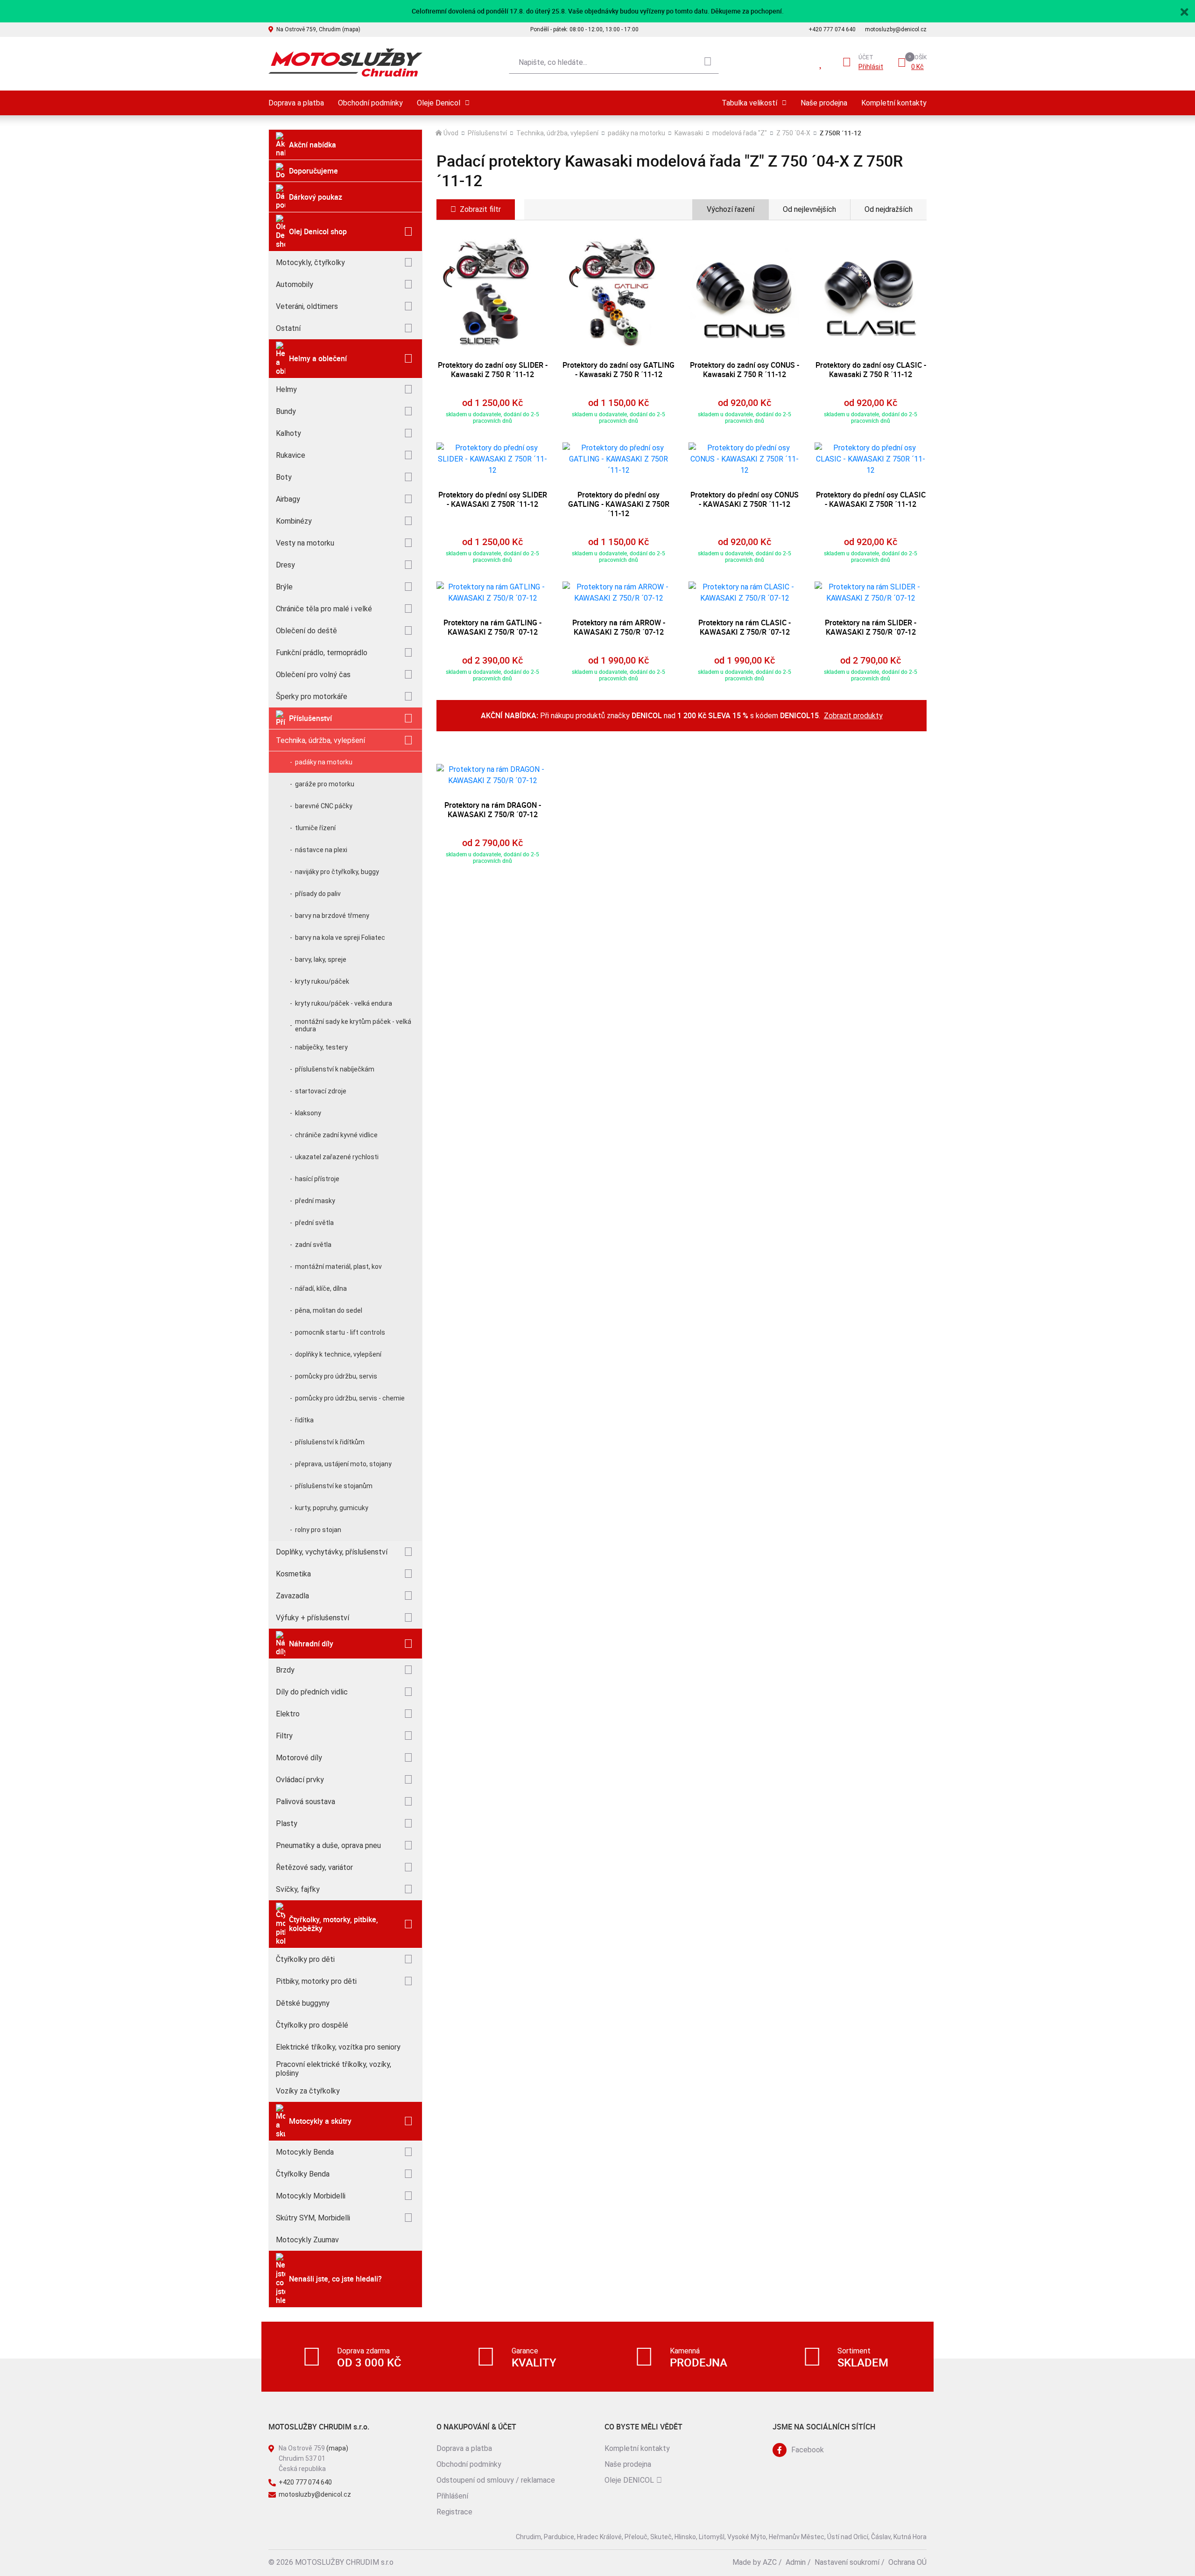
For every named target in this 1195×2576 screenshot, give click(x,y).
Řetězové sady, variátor (314, 1867)
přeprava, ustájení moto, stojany (343, 1464)
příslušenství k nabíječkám (335, 1069)
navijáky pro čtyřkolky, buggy (337, 872)
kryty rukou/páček (322, 981)
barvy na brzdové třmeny (332, 916)
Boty (284, 477)
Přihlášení (452, 2496)
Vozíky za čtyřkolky (308, 2091)
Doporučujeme (313, 171)
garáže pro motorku (325, 784)
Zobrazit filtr (480, 209)
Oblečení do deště (306, 631)
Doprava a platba (296, 103)
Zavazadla (292, 1596)
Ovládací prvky (300, 1780)
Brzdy (285, 1670)
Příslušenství (310, 718)
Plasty (287, 1823)
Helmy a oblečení (318, 358)
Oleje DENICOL (629, 2480)
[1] (708, 63)
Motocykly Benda (305, 2152)
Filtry (284, 1736)
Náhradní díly (311, 1644)
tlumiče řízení (315, 828)
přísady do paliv (318, 894)
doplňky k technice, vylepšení (338, 1354)
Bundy (286, 411)
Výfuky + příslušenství (313, 1618)
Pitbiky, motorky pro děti (316, 1981)
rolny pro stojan (318, 1530)
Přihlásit (871, 67)
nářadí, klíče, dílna (321, 1288)
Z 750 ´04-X (793, 133)
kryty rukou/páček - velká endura (344, 1003)
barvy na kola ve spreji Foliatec (340, 938)
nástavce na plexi (321, 850)
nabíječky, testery (321, 1047)
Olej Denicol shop (318, 231)
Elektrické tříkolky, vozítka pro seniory (338, 2047)
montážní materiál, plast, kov (338, 1267)
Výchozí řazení (731, 209)
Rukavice (291, 455)
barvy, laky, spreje (321, 959)
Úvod (451, 133)
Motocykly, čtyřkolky (310, 262)
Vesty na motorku (305, 543)
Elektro (288, 1714)
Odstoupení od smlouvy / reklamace (496, 2480)
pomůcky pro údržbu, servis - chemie (350, 1398)
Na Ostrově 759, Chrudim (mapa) (318, 29)
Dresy (285, 565)
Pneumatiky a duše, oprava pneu (328, 1845)
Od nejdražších (889, 209)
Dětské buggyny (303, 2003)
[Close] (1184, 11)
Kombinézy (294, 521)
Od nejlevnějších (809, 209)
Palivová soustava (306, 1802)
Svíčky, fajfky (298, 1889)
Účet (866, 57)
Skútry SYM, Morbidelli (313, 2218)
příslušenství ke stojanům (334, 1486)
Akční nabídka (313, 145)
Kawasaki (689, 133)
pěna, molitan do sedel (329, 1310)
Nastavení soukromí (847, 2562)
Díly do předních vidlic (312, 1692)
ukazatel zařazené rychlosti (337, 1157)
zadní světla (313, 1245)
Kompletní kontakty (894, 103)
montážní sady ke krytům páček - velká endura (353, 1025)
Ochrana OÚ (907, 2562)
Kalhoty (288, 433)
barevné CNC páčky (324, 806)
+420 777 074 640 (832, 29)
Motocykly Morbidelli (311, 2196)
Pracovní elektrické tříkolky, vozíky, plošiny (334, 2069)
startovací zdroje (321, 1091)
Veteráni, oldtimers (307, 306)
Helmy (286, 389)
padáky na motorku (324, 762)
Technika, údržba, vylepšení (320, 740)
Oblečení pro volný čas (313, 675)
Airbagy (288, 499)
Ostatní (288, 328)
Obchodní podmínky (370, 103)
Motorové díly (299, 1758)
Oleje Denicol (439, 103)
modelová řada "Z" (740, 133)
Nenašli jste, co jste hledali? (335, 2279)
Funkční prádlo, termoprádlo (322, 653)
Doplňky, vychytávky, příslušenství (332, 1552)
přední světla (314, 1223)
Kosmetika (293, 1574)
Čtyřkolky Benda (303, 2174)
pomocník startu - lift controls (340, 1332)
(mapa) (337, 2448)
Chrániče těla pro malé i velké (324, 609)
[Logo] (345, 63)
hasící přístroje (317, 1179)
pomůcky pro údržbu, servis (336, 1376)
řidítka (304, 1420)
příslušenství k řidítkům (330, 1442)
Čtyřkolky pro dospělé (312, 2025)
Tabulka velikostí (749, 103)
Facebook (808, 2450)
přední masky (315, 1201)
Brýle (284, 587)
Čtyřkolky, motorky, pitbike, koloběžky (334, 1924)
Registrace (454, 2512)
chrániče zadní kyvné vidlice (336, 1135)
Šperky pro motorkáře (312, 696)
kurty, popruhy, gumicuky (332, 1508)
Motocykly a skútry (320, 2121)
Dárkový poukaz (316, 197)
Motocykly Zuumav (307, 2240)
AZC (770, 2562)
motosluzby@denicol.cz (896, 29)
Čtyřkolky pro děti (305, 1959)
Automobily (295, 284)
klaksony (308, 1113)
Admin (796, 2562)
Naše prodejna (824, 103)
